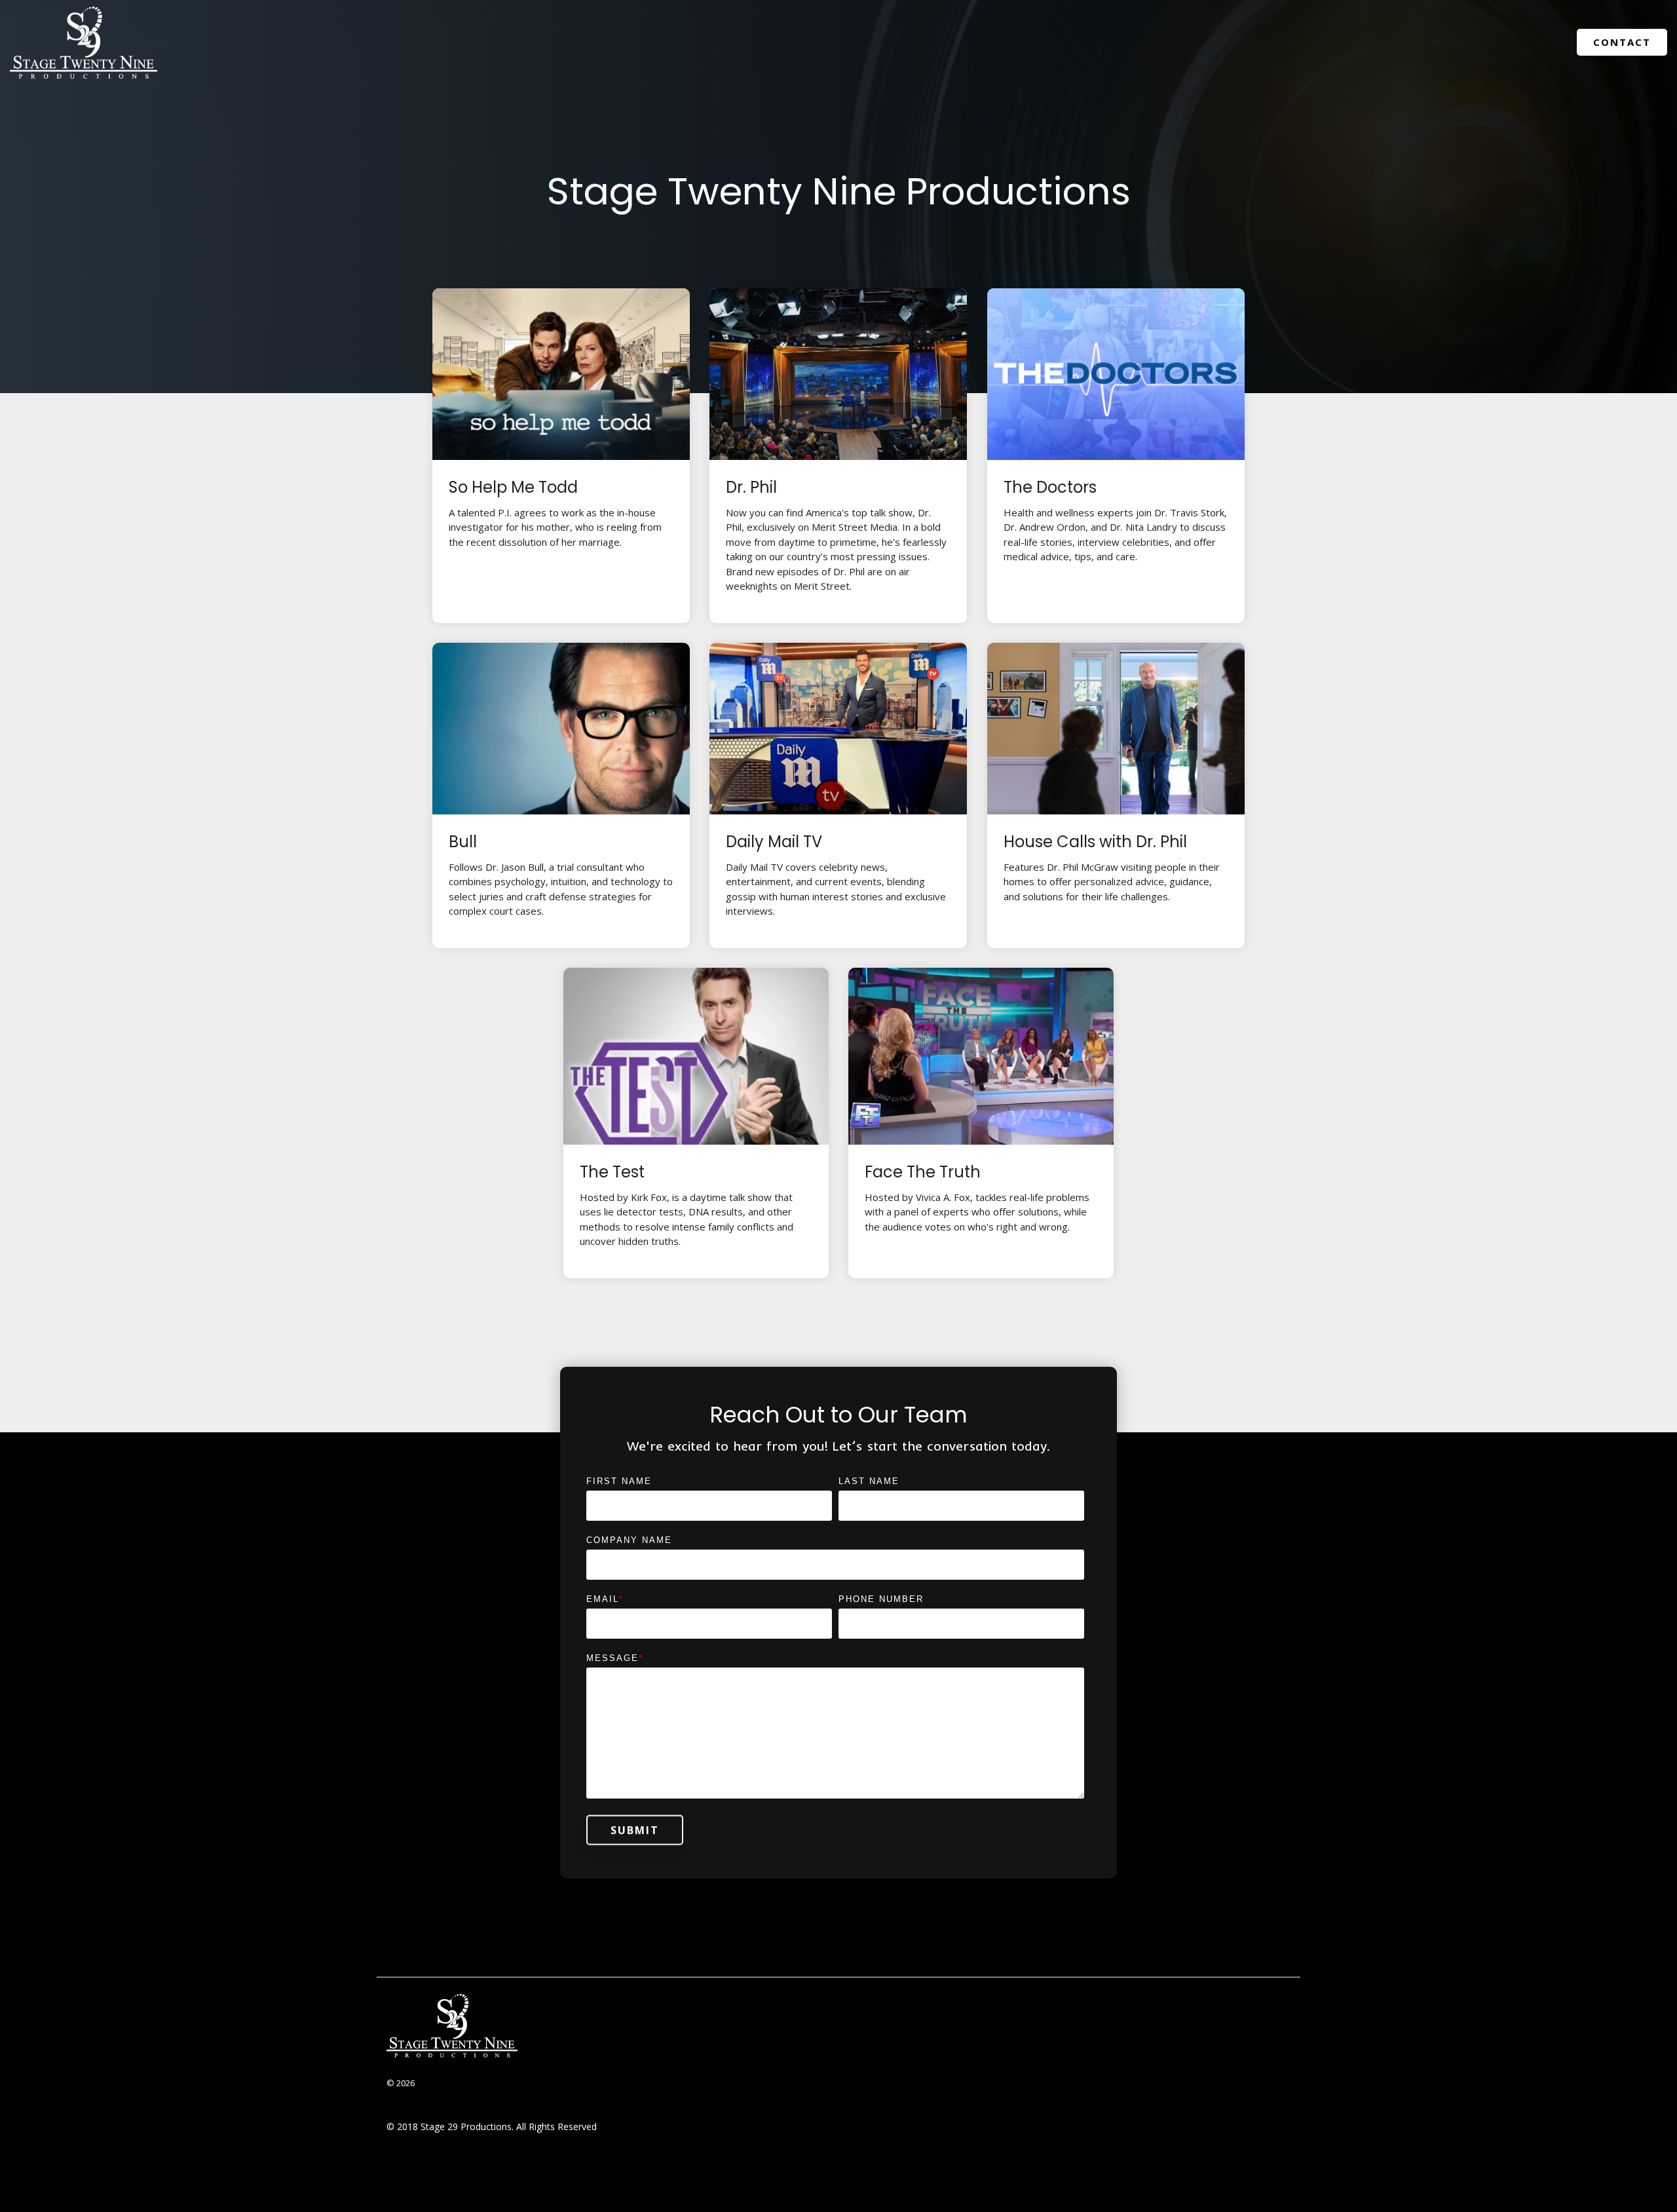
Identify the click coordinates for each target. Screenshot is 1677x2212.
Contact (1622, 42)
